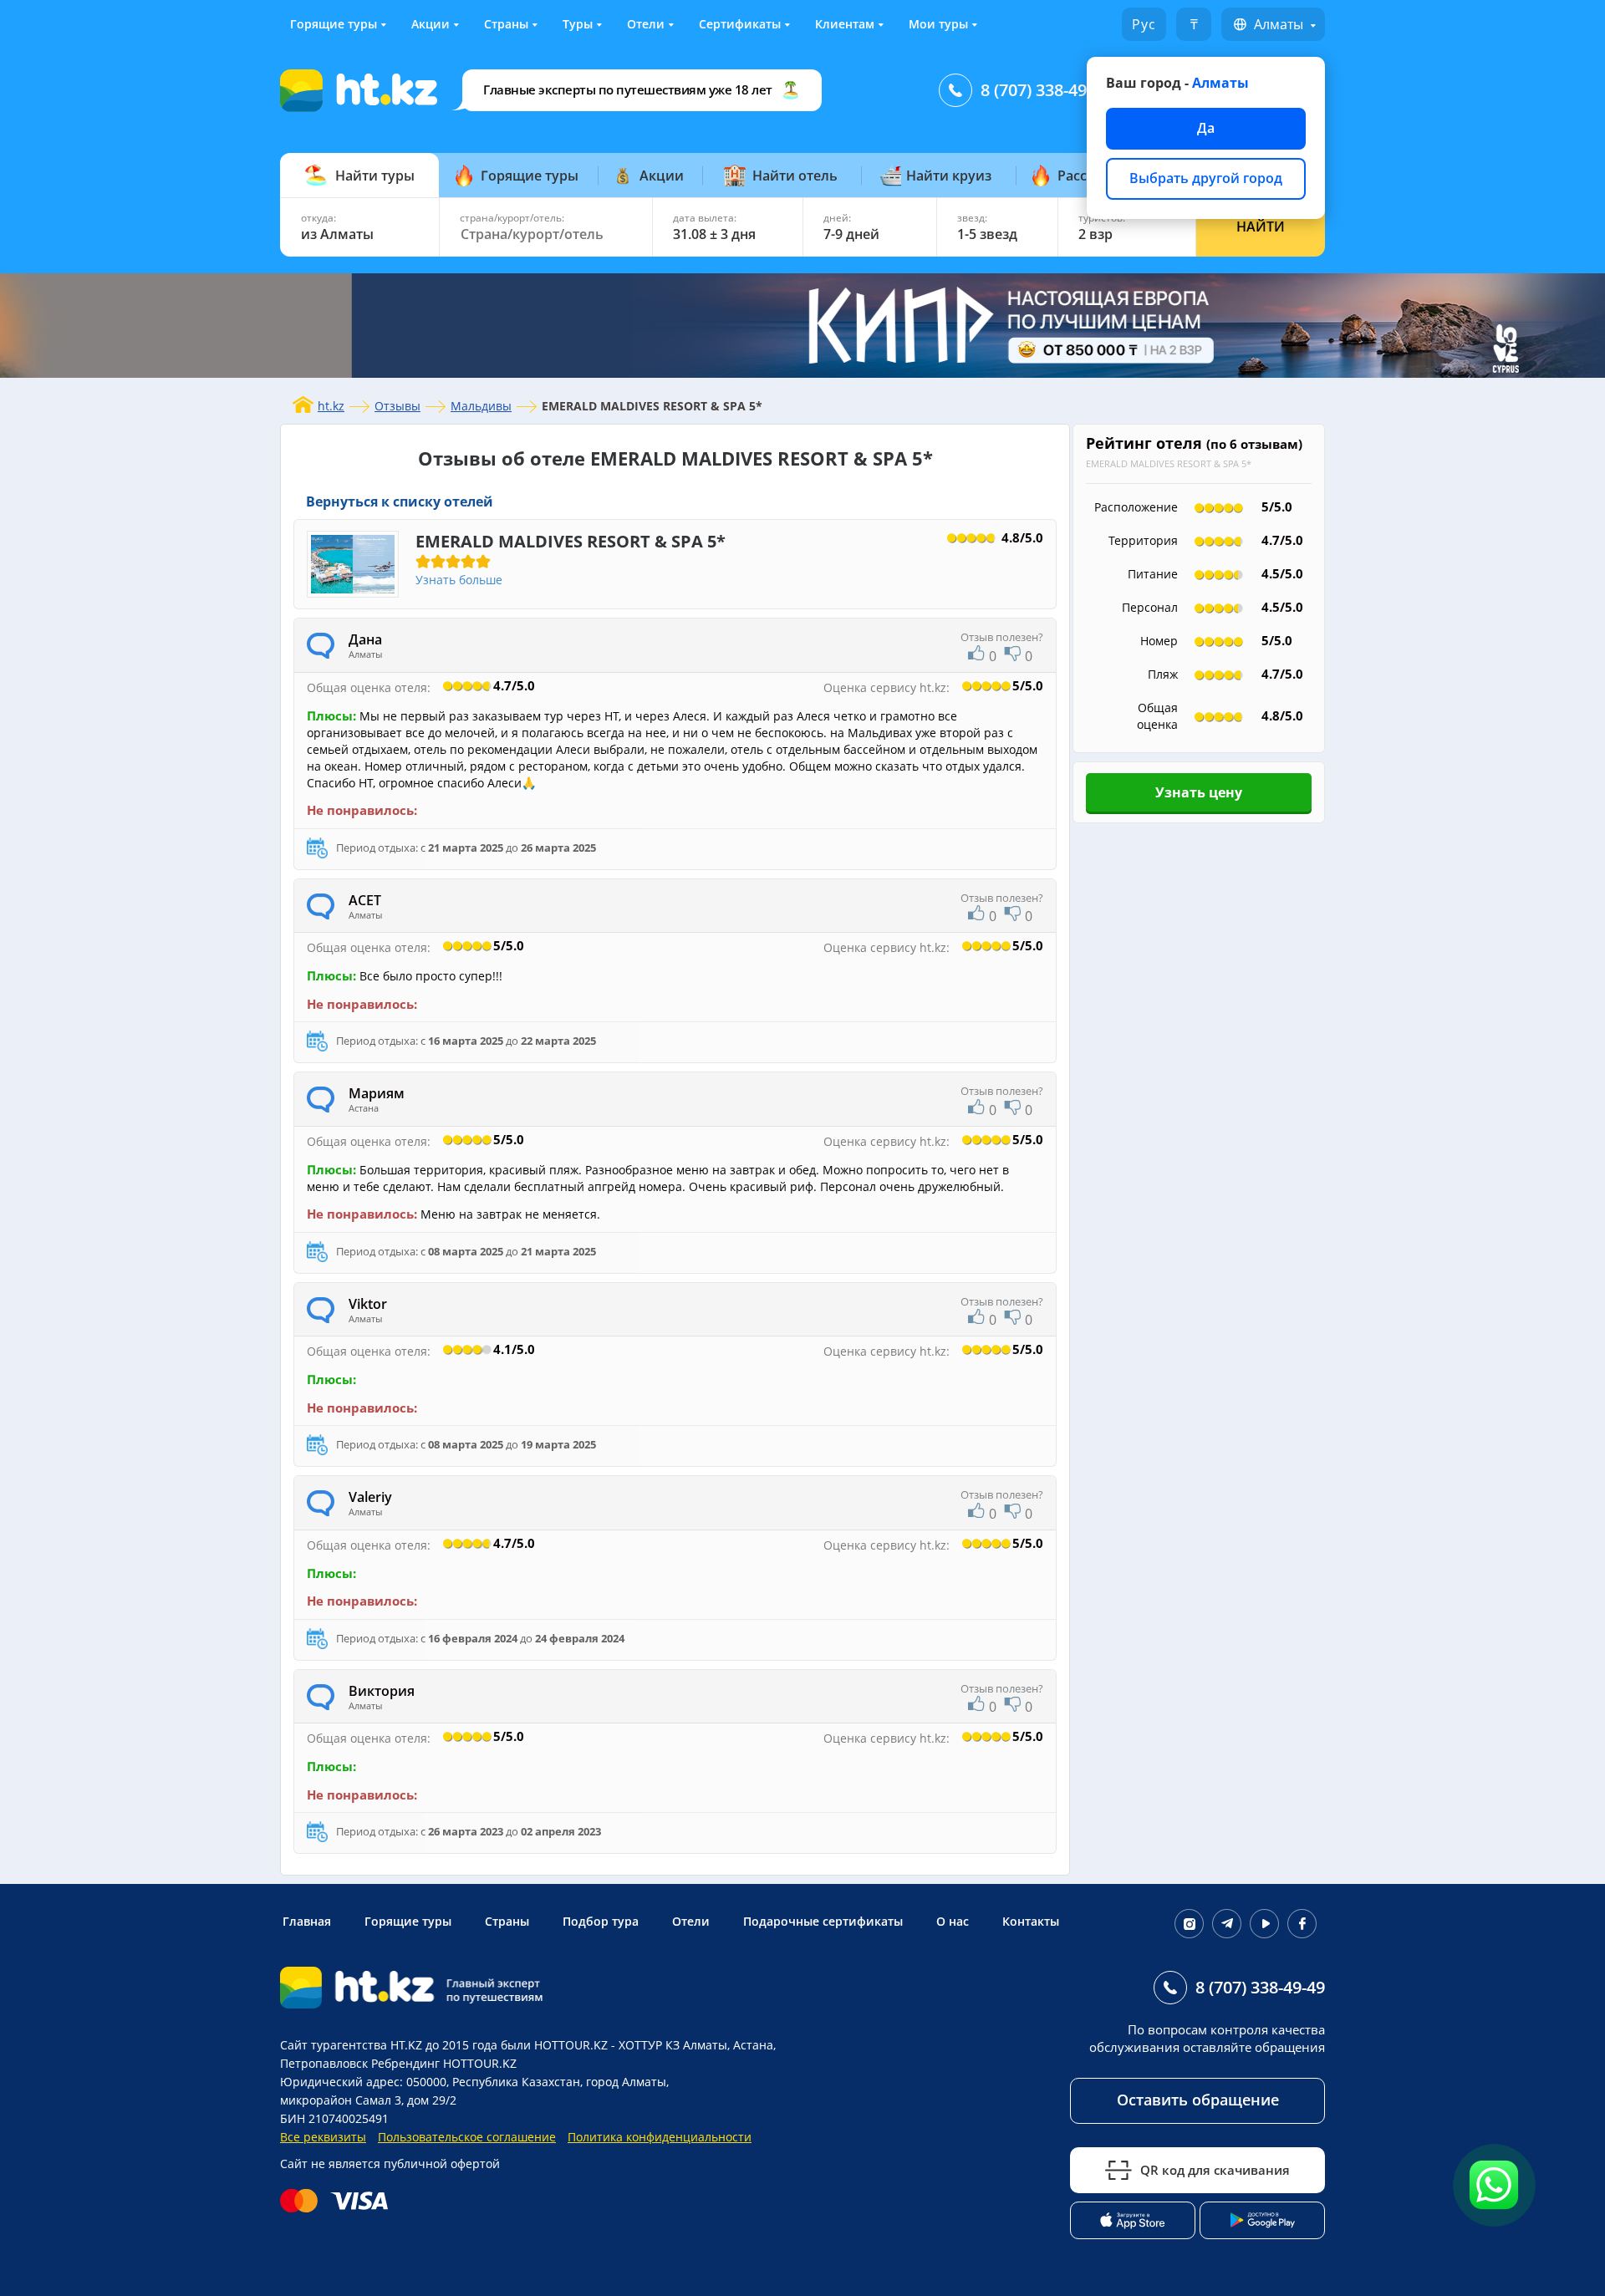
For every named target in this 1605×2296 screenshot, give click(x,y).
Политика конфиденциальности (660, 2137)
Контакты (1031, 1921)
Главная (307, 1921)
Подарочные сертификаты (823, 1921)
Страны (506, 24)
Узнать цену (1199, 792)
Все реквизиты (323, 2137)
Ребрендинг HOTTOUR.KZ (444, 2063)
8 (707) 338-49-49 (1045, 90)
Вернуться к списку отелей (400, 501)
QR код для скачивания (1215, 2170)
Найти (1261, 227)
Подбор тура (601, 1921)
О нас (953, 1921)
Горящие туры (334, 24)
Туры (578, 24)
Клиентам (845, 24)
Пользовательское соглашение (467, 2137)
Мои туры (938, 24)
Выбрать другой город (1206, 178)
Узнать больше (459, 580)
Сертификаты (740, 24)
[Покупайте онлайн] (338, 2201)
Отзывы (397, 406)
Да (1206, 128)
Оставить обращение (1198, 2100)
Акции (431, 24)
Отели (646, 24)
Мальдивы (481, 406)
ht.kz (331, 406)
